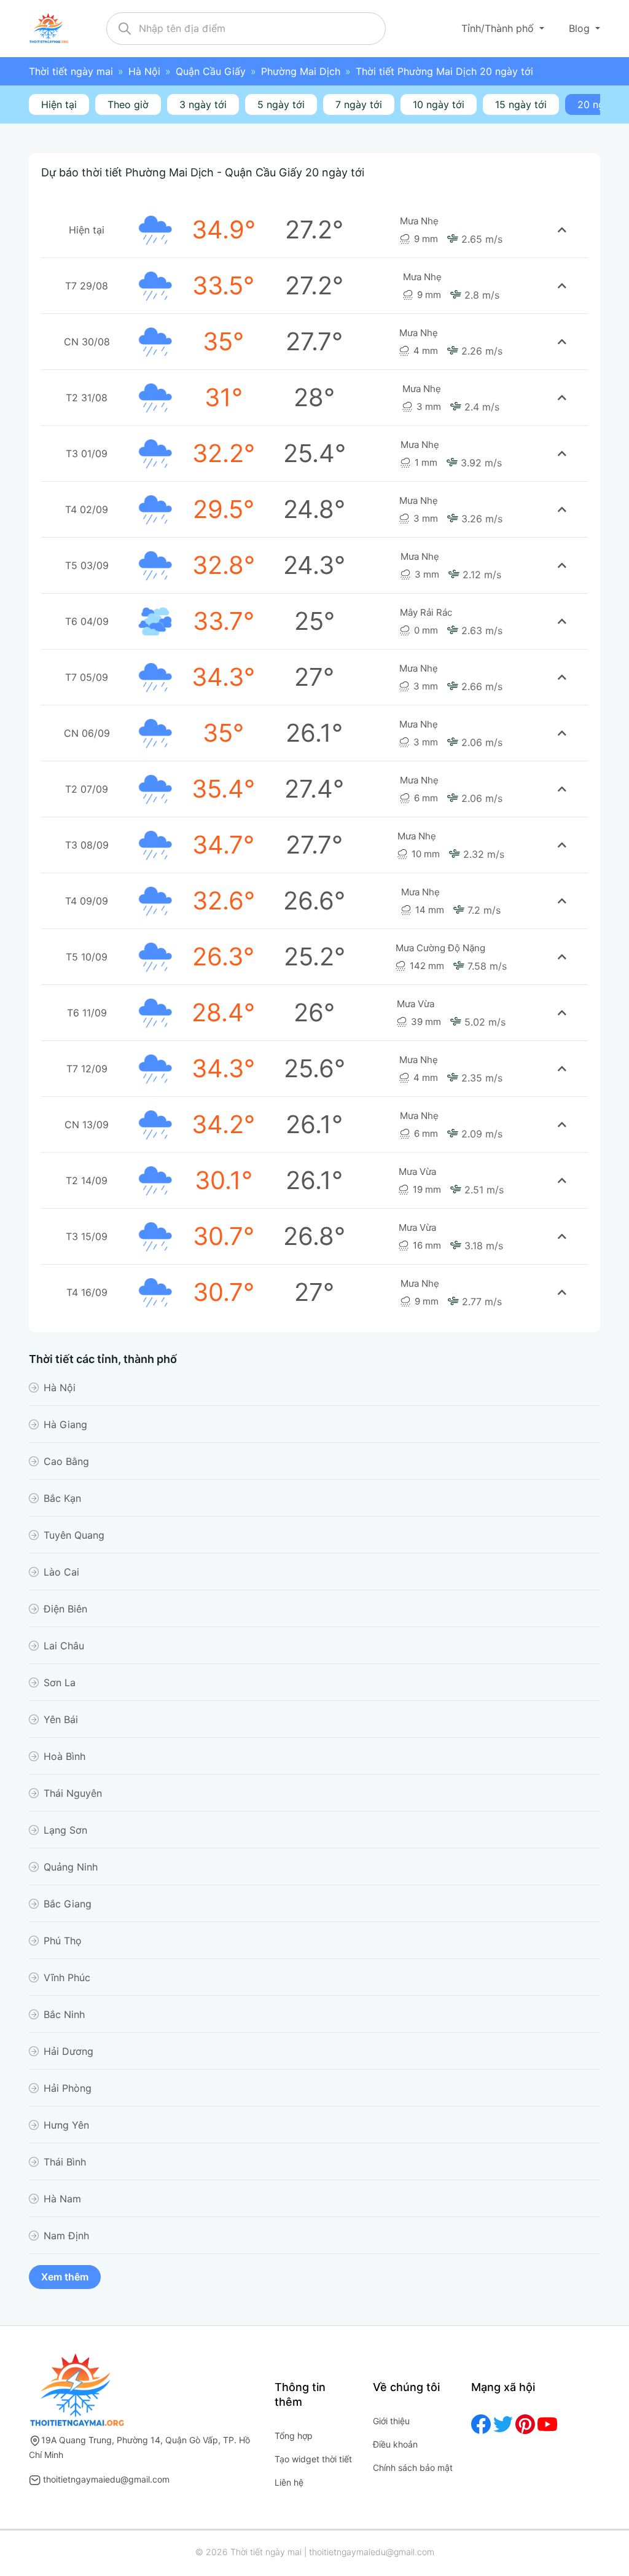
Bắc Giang (68, 1904)
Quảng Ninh (71, 1867)
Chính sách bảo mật (413, 2468)
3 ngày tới (203, 104)
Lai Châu (64, 1646)
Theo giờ (128, 104)
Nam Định (66, 2236)
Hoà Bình (64, 1756)
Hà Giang (65, 1424)
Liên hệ (289, 2482)
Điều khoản (395, 2444)
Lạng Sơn (65, 1830)
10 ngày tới (439, 104)
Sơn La (60, 1683)
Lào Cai (61, 1572)
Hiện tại (59, 104)
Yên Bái (61, 1719)
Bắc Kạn (62, 1498)
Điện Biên (65, 1609)
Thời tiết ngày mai (71, 71)
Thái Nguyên (73, 1793)
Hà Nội (144, 71)
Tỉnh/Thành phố (499, 28)
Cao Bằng (66, 1461)
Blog (581, 28)
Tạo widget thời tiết (313, 2459)
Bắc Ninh (64, 2014)
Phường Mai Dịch (301, 71)
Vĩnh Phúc (67, 1977)
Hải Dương (68, 2051)
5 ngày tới (281, 104)
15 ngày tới (521, 104)
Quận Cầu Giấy (211, 71)
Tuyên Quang (74, 1535)
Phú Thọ (63, 1941)
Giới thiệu (391, 2421)
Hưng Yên (66, 2125)
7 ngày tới (359, 104)
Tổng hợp (294, 2436)
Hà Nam (62, 2199)
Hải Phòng (68, 2088)
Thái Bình (65, 2162)
